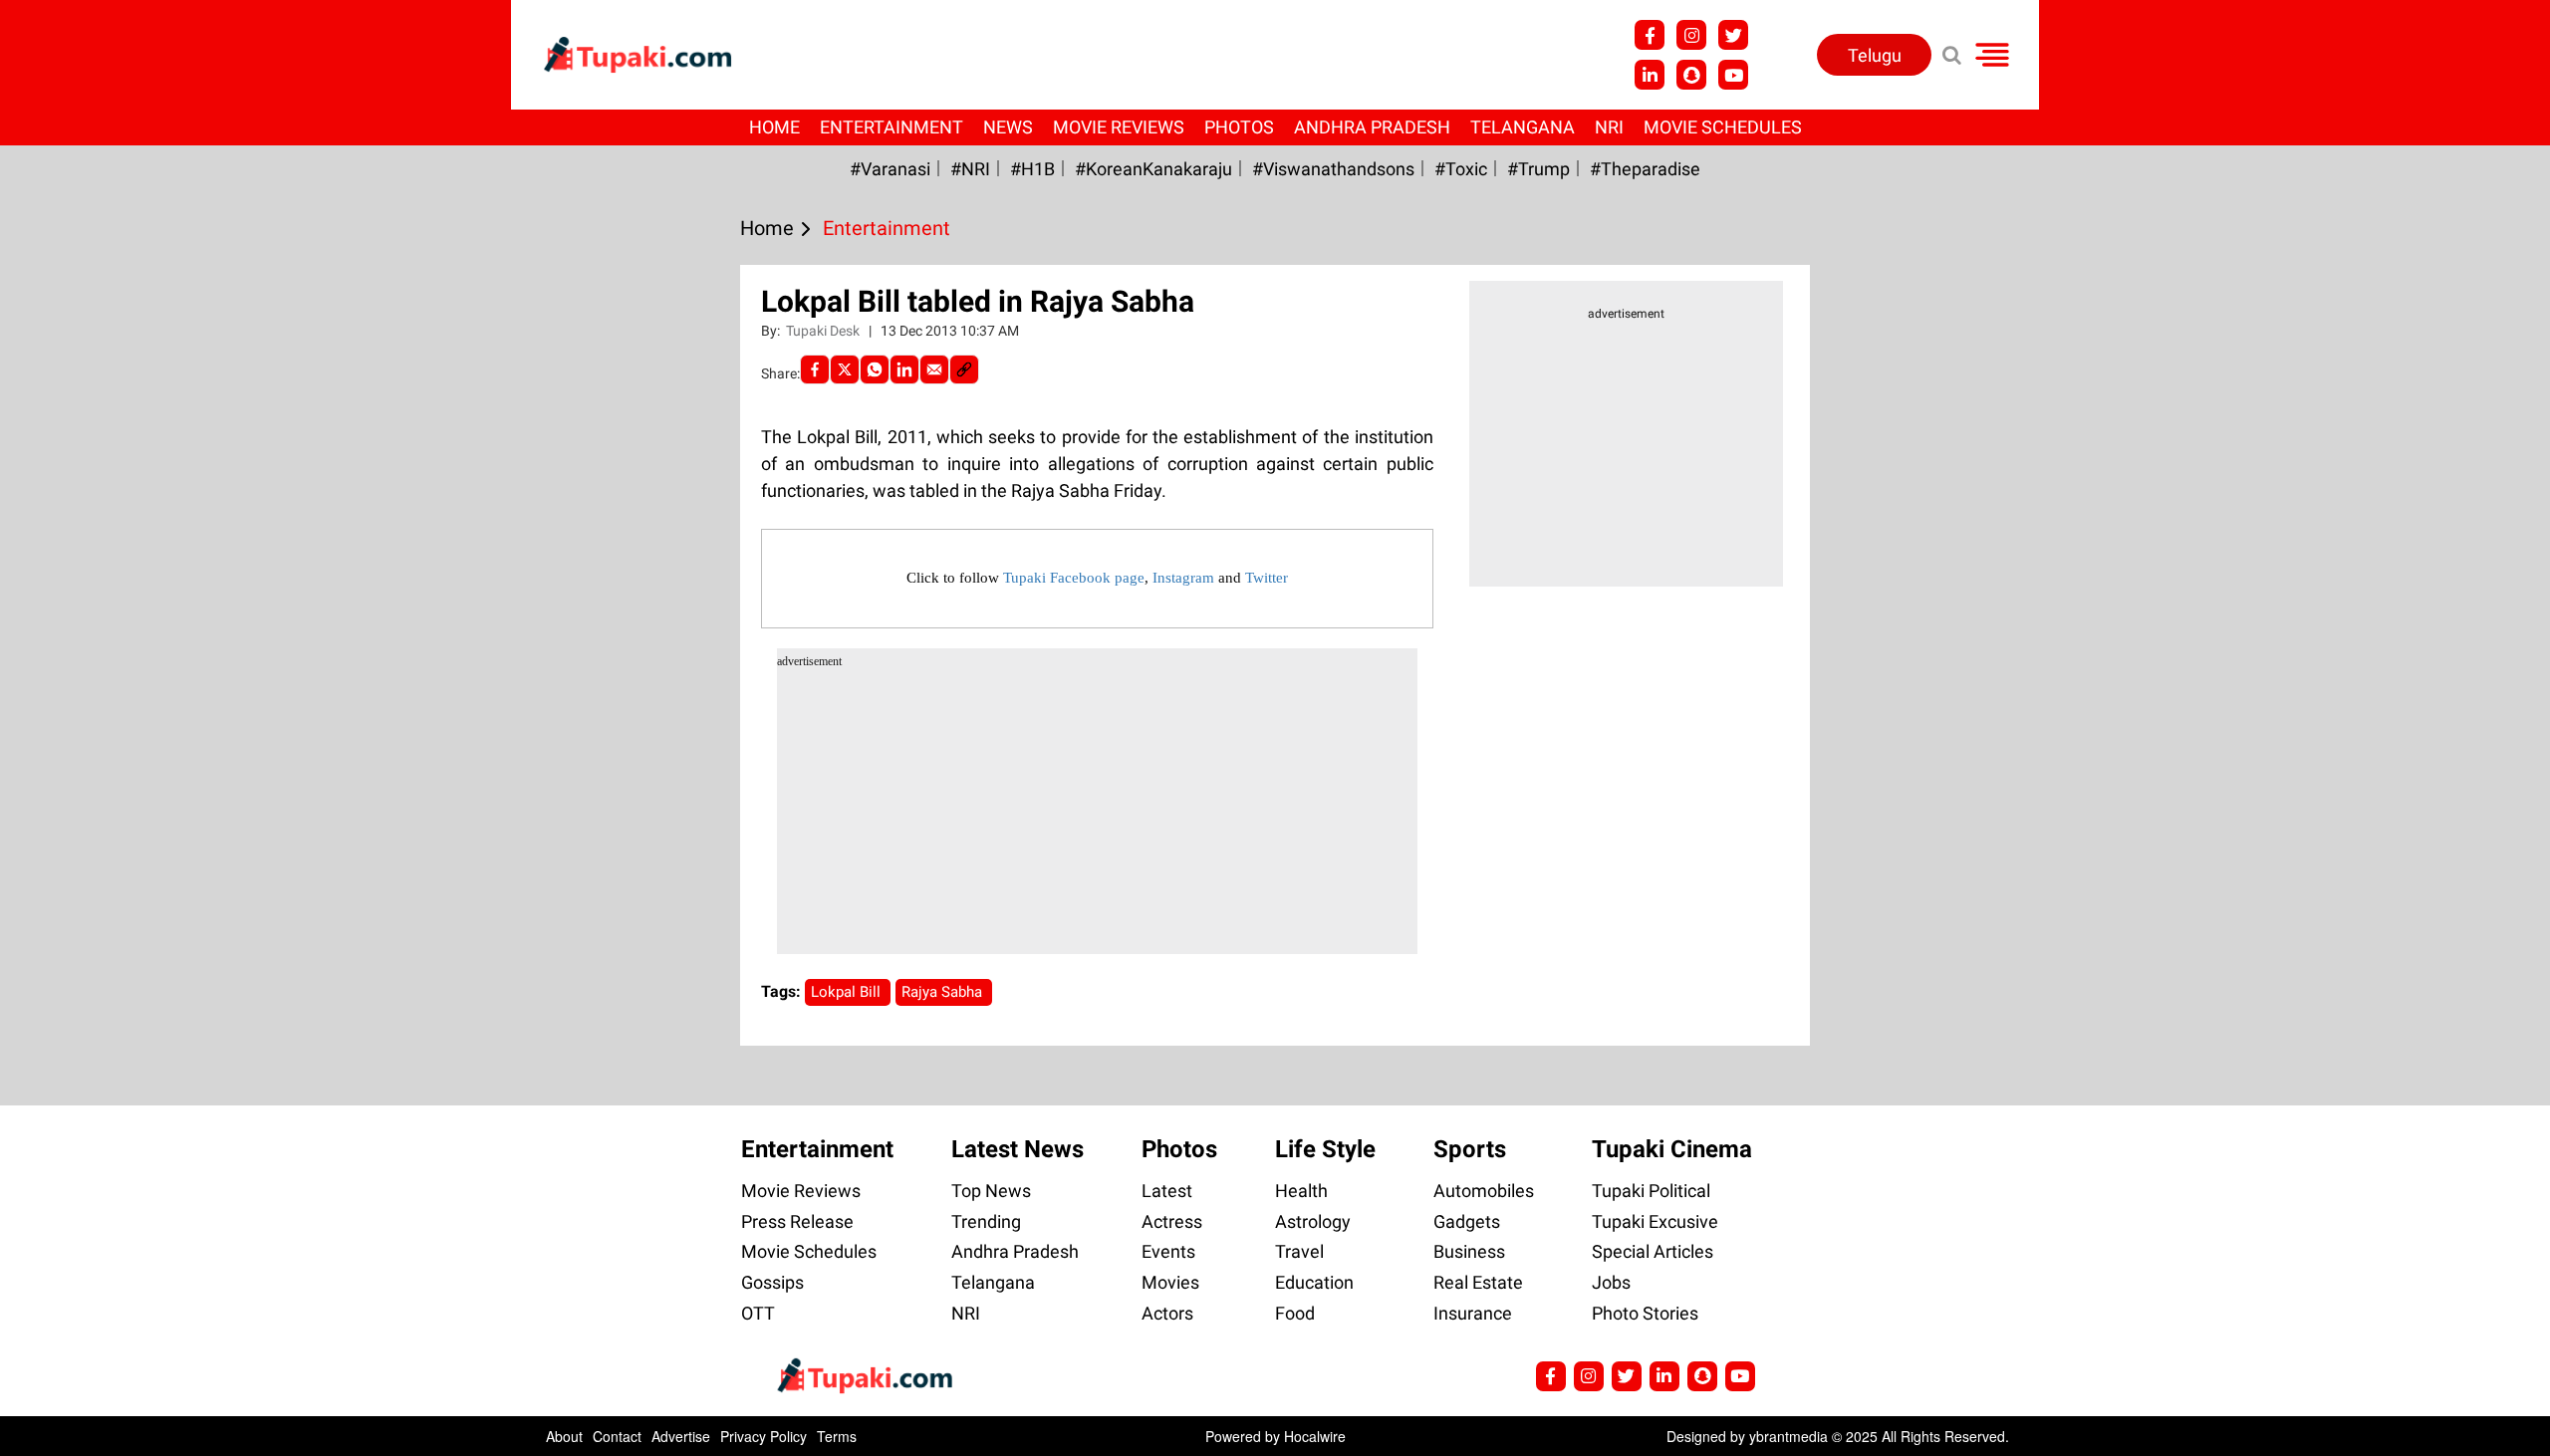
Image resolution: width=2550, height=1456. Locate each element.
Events (1168, 1251)
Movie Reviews (1119, 127)
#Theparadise (1645, 169)
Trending (986, 1221)
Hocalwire (1315, 1436)
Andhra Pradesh (1372, 127)
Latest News (1018, 1149)
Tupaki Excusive (1655, 1221)
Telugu (1875, 55)
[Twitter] (845, 369)
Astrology (1313, 1221)
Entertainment (892, 127)
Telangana (1523, 127)
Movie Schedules (1723, 127)
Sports (1470, 1149)
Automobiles (1484, 1191)
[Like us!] (1650, 35)
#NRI (970, 169)
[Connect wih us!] (1650, 75)
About (564, 1436)
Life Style (1325, 1149)
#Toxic (1461, 169)
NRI (1609, 127)
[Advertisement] (90, 590)
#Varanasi (890, 169)
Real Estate (1478, 1282)
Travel (1299, 1251)
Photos (1239, 127)
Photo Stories (1645, 1313)
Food (1295, 1313)
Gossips (772, 1282)
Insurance (1473, 1313)
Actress (1172, 1221)
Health (1301, 1191)
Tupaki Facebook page (1074, 578)
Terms (837, 1436)
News (1008, 127)
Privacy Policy (764, 1436)
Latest (1167, 1191)
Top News (991, 1191)
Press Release (797, 1221)
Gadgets (1467, 1221)
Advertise (681, 1436)
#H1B (1032, 169)
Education (1314, 1282)
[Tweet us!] (1691, 35)
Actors (1167, 1313)
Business (1469, 1251)
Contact (617, 1436)
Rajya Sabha (944, 992)
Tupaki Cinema (1672, 1149)
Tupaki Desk (824, 331)
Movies (1170, 1282)
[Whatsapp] (875, 369)
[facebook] (815, 369)
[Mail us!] (1733, 75)
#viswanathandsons (1333, 169)
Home (774, 127)
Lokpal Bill (848, 992)
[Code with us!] (1691, 75)
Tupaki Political (1651, 1191)
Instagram (1183, 578)
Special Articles (1653, 1251)
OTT (758, 1313)
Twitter (1267, 578)
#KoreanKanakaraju (1153, 169)
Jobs (1611, 1282)
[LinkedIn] (904, 369)
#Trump (1538, 169)
